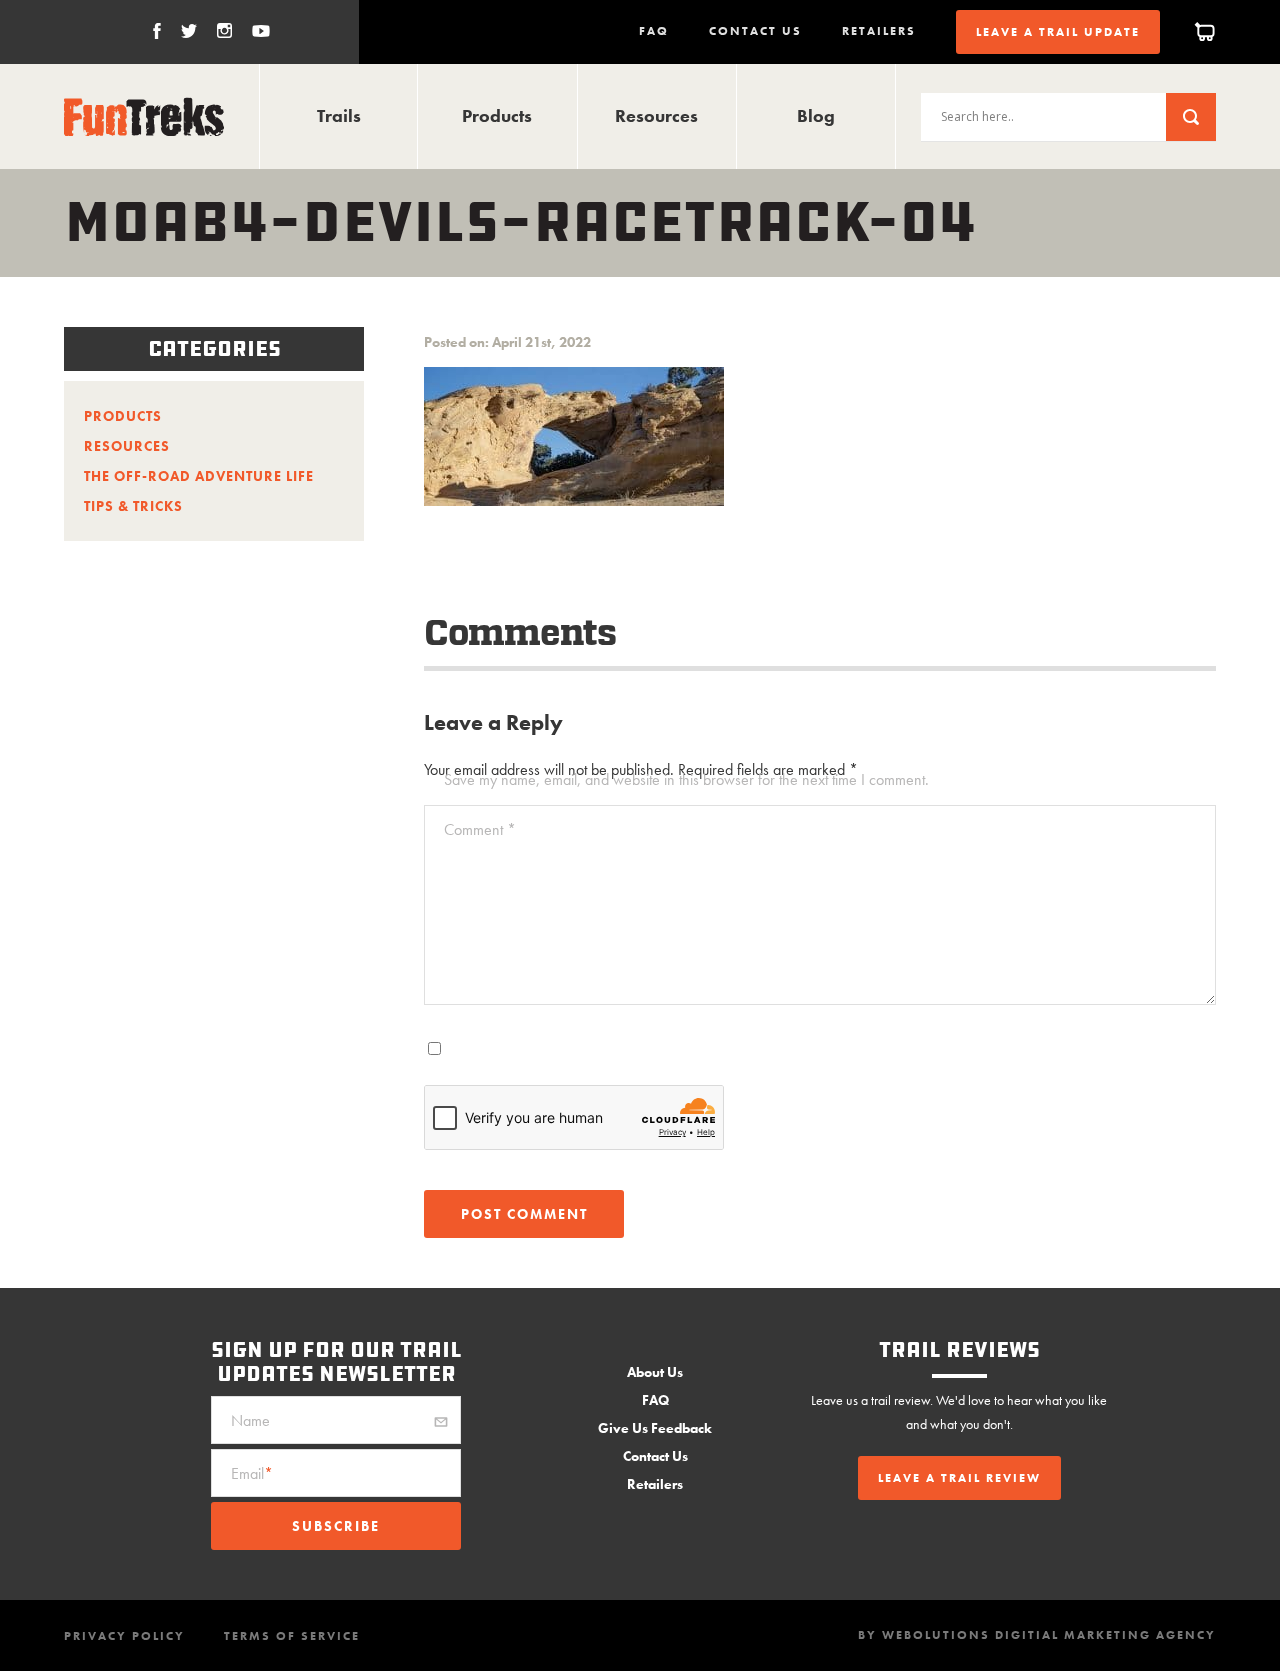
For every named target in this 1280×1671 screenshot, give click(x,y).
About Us (655, 1372)
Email (252, 1473)
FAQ (654, 31)
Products (497, 115)
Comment (480, 829)
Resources (656, 115)
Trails (339, 115)
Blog (816, 115)
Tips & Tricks (133, 506)
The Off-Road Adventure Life (199, 476)
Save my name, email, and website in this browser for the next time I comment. (686, 779)
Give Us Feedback (655, 1428)
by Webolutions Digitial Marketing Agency (1037, 1635)
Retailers (879, 31)
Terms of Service (292, 1636)
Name (250, 1420)
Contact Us (755, 31)
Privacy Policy (124, 1636)
